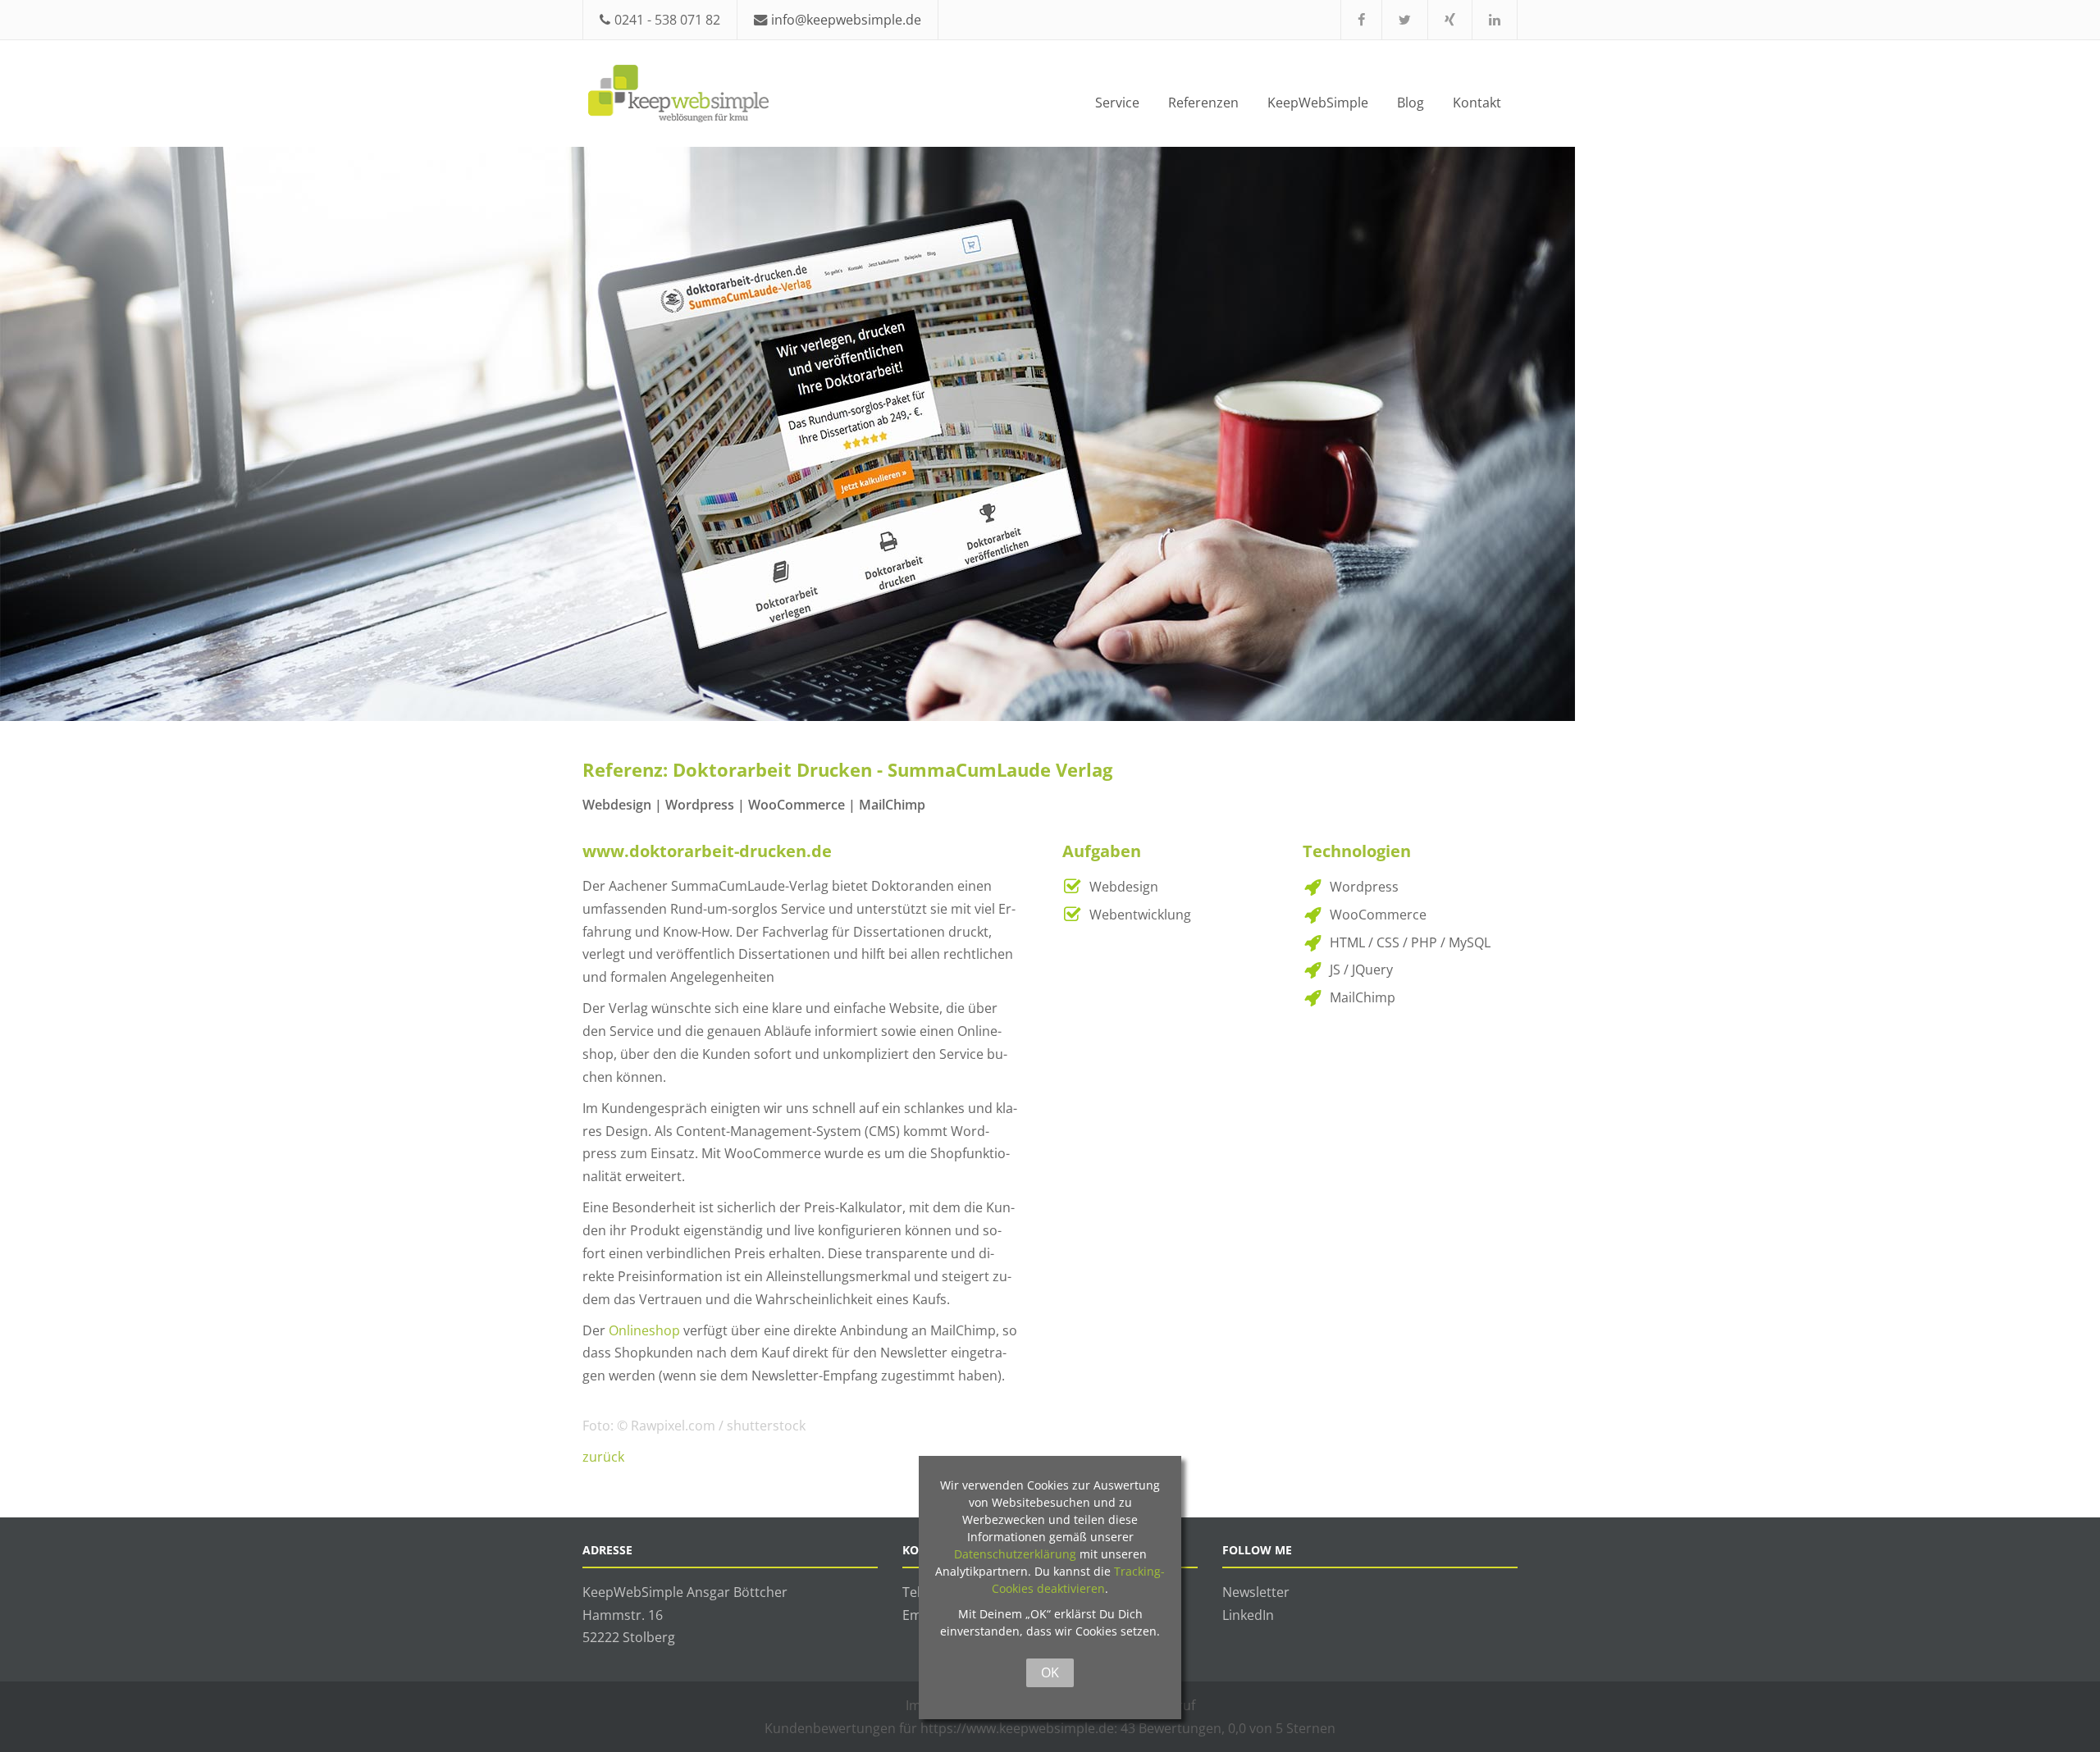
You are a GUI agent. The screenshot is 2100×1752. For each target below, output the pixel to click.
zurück (603, 1456)
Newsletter (1256, 1592)
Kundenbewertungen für (939, 1728)
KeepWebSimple (1318, 102)
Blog (1411, 102)
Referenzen (1203, 102)
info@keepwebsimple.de (846, 19)
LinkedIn (1248, 1615)
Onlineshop (644, 1330)
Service (1117, 102)
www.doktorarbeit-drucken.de (707, 851)
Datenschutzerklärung (1015, 1554)
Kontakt (1477, 102)
